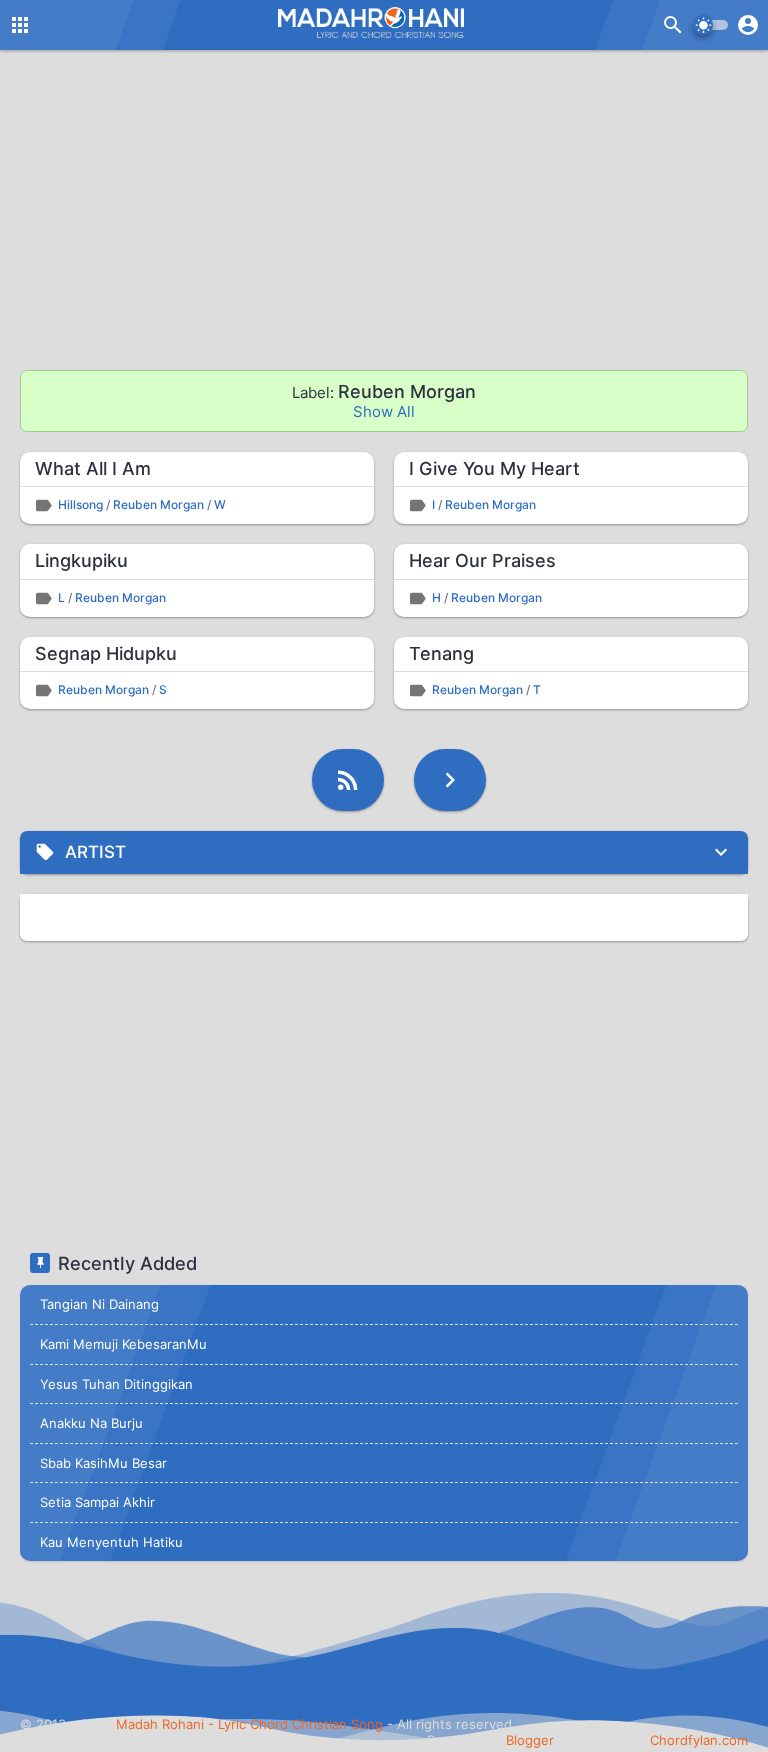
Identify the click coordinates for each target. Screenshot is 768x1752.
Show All (384, 411)
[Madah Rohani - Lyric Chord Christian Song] (369, 22)
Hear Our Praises (482, 560)
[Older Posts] (450, 780)
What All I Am (93, 468)
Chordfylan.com (699, 1740)
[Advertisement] (384, 210)
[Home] (348, 780)
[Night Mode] (710, 25)
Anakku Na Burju (91, 1423)
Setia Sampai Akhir (97, 1502)
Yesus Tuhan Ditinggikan (116, 1384)
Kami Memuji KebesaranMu (123, 1344)
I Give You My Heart (494, 468)
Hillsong (80, 504)
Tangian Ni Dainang (99, 1304)
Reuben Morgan (158, 504)
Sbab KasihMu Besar (103, 1463)
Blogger (529, 1740)
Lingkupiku (81, 560)
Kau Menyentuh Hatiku (111, 1542)
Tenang (441, 653)
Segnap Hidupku (106, 653)
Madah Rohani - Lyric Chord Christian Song (249, 1724)
